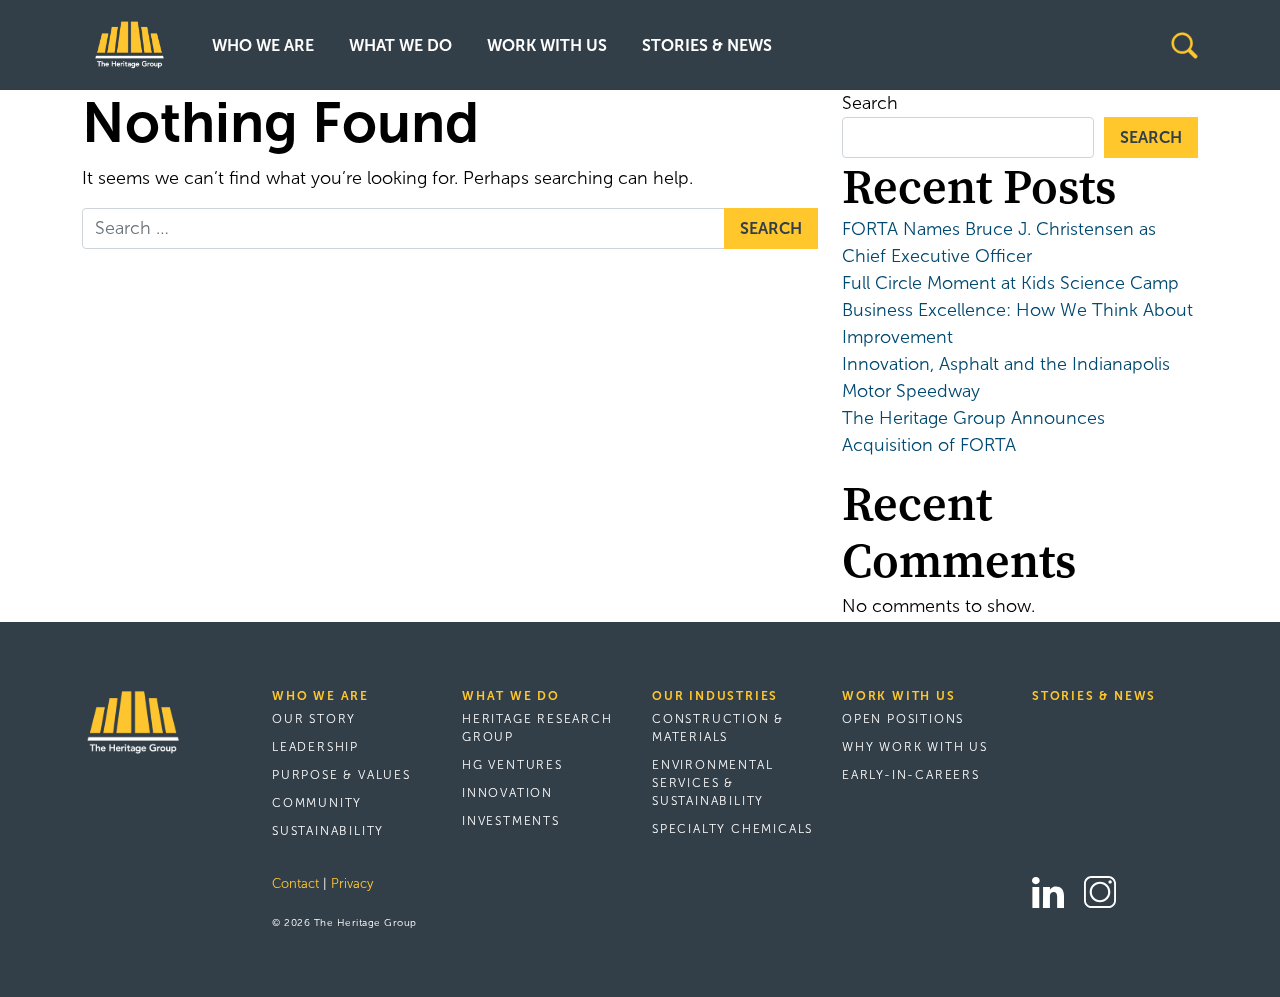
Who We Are (263, 45)
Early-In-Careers (911, 775)
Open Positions (903, 719)
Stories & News (707, 45)
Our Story (314, 719)
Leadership (315, 747)
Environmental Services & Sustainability (712, 783)
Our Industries (715, 696)
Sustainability (328, 831)
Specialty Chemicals (732, 829)
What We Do (400, 45)
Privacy (352, 884)
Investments (511, 821)
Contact (295, 884)
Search (870, 103)
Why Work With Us (915, 747)
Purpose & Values (341, 775)
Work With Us (547, 45)
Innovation (507, 793)
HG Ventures (512, 765)
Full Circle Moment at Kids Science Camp (1010, 283)
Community (317, 803)
